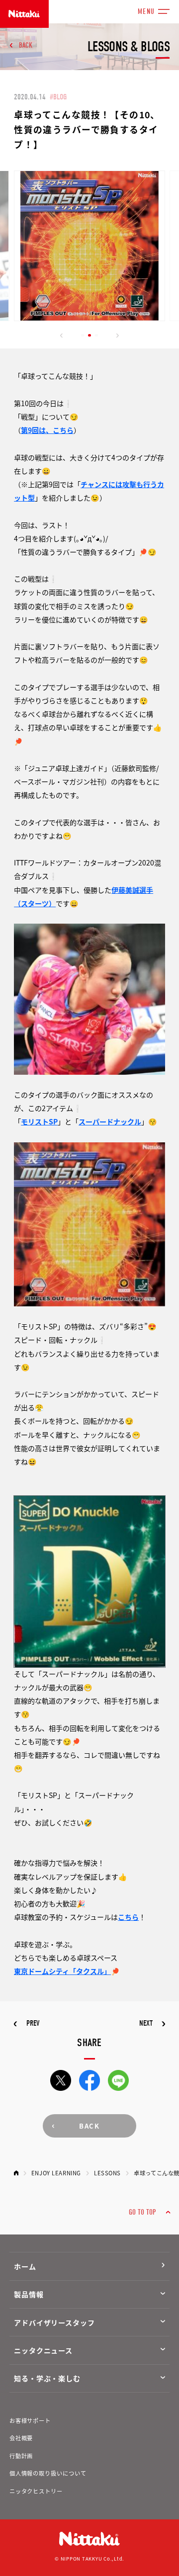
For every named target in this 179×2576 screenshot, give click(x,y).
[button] (62, 336)
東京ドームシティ (42, 1971)
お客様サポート (30, 2420)
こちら (128, 1917)
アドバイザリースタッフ (54, 2322)
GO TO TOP (142, 2212)
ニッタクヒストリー (36, 2491)
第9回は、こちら (47, 430)
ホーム (25, 2266)
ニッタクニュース (43, 2350)
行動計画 (21, 2456)
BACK (26, 45)
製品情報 (29, 2294)
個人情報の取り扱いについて (48, 2473)
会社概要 (21, 2438)
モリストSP (39, 1121)
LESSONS (107, 2173)
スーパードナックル (110, 1121)
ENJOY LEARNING (56, 2173)
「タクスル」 (90, 1971)
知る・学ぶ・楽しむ (47, 2378)
